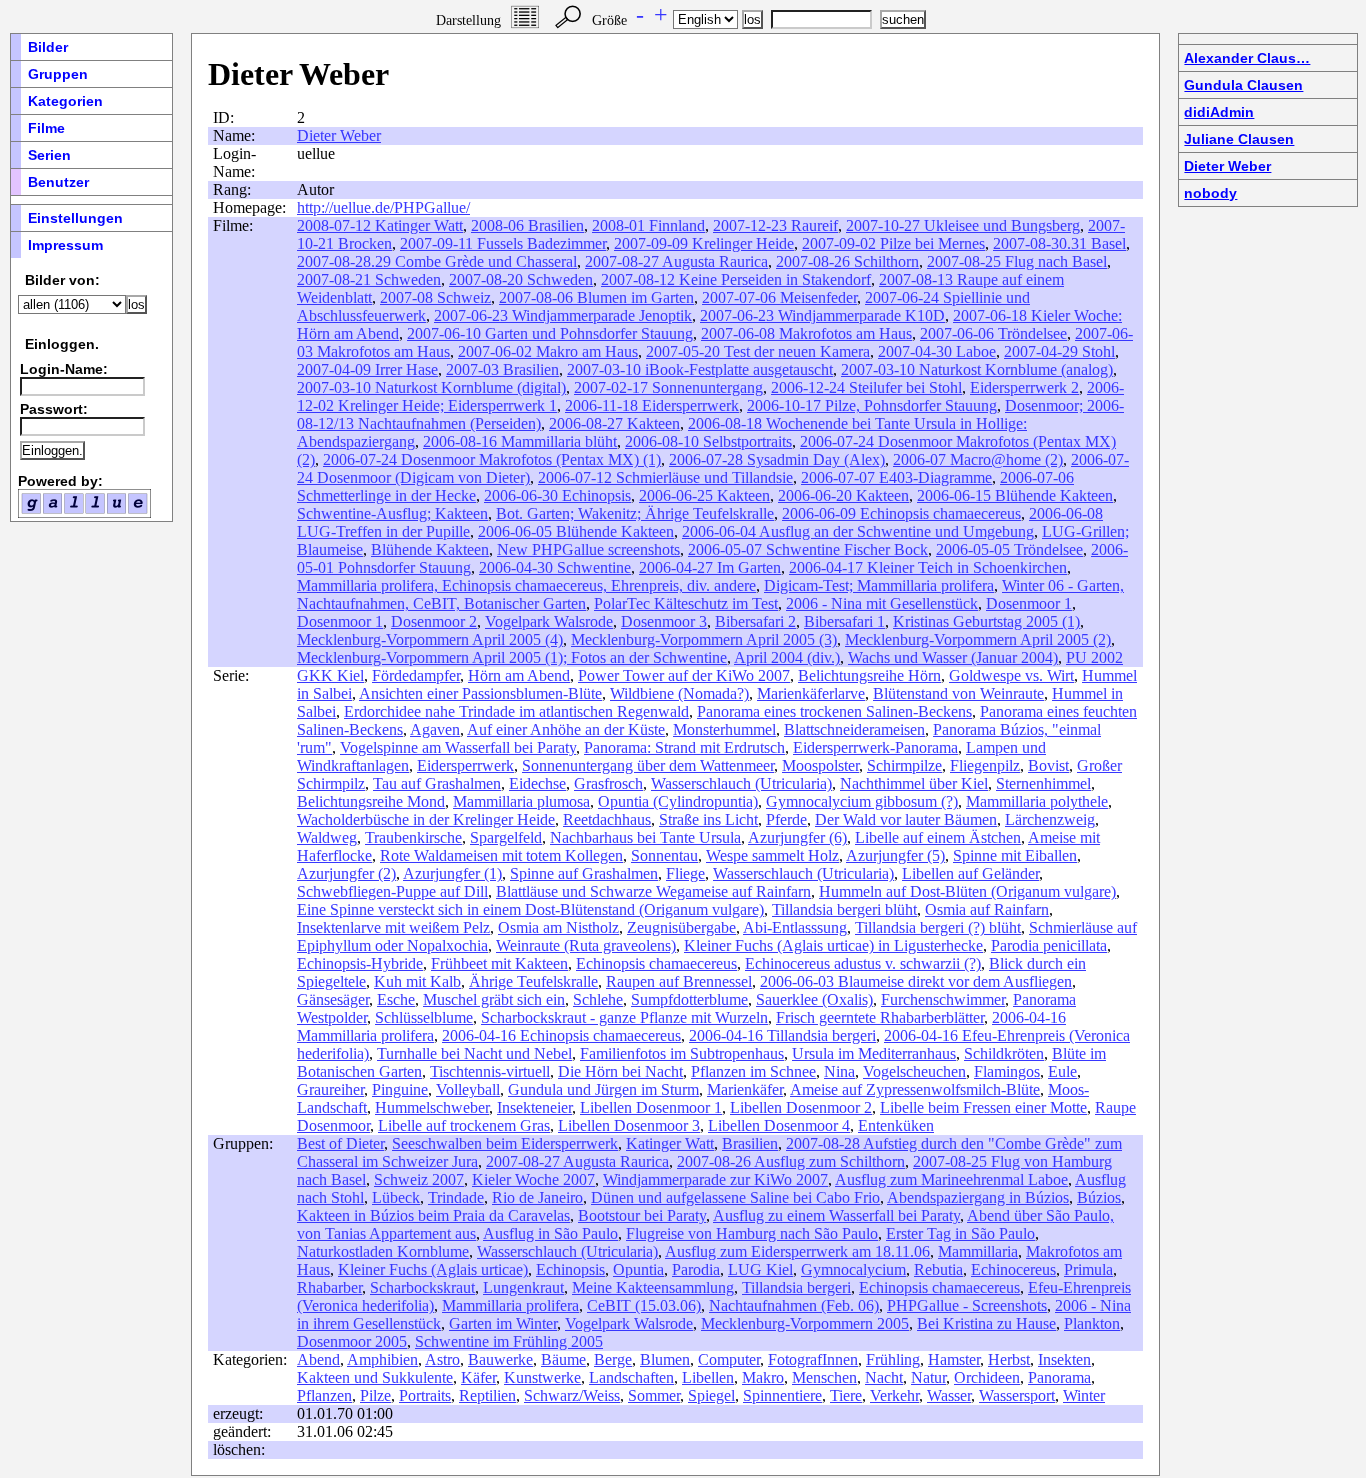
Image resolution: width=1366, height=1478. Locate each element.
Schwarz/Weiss (572, 1395)
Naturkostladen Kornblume (383, 1251)
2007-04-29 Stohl (1059, 351)
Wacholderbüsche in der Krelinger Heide (426, 819)
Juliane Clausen (1239, 139)
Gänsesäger (333, 999)
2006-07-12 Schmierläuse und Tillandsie (665, 477)
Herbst (1009, 1359)
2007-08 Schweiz (435, 297)
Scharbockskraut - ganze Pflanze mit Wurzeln (624, 1017)
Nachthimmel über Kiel (914, 783)
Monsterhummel (724, 729)
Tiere (846, 1395)
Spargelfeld (506, 837)
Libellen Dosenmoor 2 (801, 1107)
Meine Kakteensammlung (653, 1287)
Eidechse (537, 783)
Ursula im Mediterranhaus (874, 1053)
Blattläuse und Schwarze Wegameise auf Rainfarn (653, 891)
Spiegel (711, 1395)
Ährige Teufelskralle (533, 981)
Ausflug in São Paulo (550, 1233)
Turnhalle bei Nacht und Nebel (474, 1053)
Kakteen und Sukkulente (375, 1377)
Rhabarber (329, 1287)
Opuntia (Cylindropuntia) (678, 801)
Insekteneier (534, 1107)
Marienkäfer (745, 1089)
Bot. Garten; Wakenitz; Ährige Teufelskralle (635, 513)
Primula (1088, 1269)
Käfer (478, 1377)
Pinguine (400, 1089)
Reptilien (487, 1395)
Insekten (1064, 1359)
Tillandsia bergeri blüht (844, 909)
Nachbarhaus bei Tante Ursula (645, 837)
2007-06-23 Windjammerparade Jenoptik (563, 315)
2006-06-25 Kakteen (704, 495)
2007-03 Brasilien (502, 369)
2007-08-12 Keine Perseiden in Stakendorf (736, 279)
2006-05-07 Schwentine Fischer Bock (808, 549)
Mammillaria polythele (1037, 801)
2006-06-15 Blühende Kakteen (1015, 495)
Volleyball (468, 1089)
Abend (318, 1359)
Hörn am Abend (519, 675)
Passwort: (54, 409)
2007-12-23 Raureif (775, 225)
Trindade (456, 1197)
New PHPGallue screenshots (588, 549)
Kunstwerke (542, 1377)
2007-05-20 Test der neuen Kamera (758, 351)
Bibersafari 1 (844, 621)
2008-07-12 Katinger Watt (380, 225)
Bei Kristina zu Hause (986, 1323)
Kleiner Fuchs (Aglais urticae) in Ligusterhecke (833, 945)
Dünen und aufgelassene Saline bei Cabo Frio (735, 1197)
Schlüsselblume (424, 1017)
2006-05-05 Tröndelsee (1009, 549)
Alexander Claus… (1247, 58)
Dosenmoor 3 (664, 621)
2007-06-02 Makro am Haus (548, 351)
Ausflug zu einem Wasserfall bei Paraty (836, 1215)
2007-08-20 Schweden (521, 279)
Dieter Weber (339, 135)
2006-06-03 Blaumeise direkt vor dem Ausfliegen (916, 981)
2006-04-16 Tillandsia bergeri (782, 1035)
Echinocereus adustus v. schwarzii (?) (863, 963)
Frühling (893, 1359)
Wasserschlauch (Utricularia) (741, 783)
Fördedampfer (416, 675)
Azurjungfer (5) (895, 855)
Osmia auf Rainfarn (987, 909)
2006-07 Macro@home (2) (978, 459)
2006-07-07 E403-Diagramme (896, 477)
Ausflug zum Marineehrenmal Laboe (951, 1179)
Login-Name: (64, 369)
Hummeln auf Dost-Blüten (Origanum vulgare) (967, 891)
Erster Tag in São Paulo (960, 1233)
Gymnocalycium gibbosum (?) (862, 801)
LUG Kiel (760, 1269)
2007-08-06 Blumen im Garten (596, 297)
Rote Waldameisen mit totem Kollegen (501, 855)
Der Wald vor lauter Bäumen (906, 819)
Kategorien (65, 101)
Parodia (696, 1269)
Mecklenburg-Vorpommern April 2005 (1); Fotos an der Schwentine (512, 657)
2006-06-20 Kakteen (843, 495)
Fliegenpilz (985, 765)
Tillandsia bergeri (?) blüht (938, 927)
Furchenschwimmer (943, 999)
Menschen (824, 1377)
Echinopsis (570, 1269)
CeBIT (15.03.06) (644, 1305)
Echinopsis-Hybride (360, 963)
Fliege (685, 873)
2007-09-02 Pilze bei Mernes (893, 243)
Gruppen (58, 74)
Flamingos (1007, 1071)
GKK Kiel (330, 675)
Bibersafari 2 (755, 621)
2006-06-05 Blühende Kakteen (576, 531)
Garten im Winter (503, 1323)
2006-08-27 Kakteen (614, 423)
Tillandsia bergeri (796, 1287)
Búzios (1099, 1197)
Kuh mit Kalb (417, 981)
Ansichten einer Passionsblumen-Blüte (480, 693)
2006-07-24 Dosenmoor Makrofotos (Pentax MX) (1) (492, 459)
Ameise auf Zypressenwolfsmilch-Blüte (915, 1089)
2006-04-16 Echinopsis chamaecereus (561, 1035)
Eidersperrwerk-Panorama (875, 747)
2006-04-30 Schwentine (555, 567)
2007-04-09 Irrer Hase (367, 369)
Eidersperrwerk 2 (1024, 387)
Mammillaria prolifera (510, 1305)
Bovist (1048, 765)
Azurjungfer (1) (452, 873)
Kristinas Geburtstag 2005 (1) (986, 621)
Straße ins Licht (708, 819)
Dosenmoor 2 (434, 621)
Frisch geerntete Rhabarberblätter (880, 1017)
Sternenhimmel (1043, 783)
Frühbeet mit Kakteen (499, 963)
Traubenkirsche (413, 837)
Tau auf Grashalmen (437, 783)
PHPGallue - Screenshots (967, 1305)
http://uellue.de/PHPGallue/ (383, 207)
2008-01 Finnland (648, 225)
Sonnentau (664, 855)
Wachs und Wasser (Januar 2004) (953, 657)
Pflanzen (324, 1395)
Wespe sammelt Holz (772, 855)
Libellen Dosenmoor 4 (779, 1125)
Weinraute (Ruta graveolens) (586, 945)
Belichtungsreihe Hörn (869, 675)
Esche (396, 999)
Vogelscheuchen (914, 1071)
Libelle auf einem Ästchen (938, 837)
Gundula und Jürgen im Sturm (603, 1089)
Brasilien (750, 1143)
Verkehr (894, 1395)
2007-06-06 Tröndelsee (993, 333)
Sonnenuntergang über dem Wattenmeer (648, 765)
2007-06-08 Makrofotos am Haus (806, 333)
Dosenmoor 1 (1029, 603)
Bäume (563, 1359)
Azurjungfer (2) (346, 873)
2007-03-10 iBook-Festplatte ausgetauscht (700, 369)
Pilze (375, 1395)
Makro (763, 1377)
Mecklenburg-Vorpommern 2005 (805, 1323)
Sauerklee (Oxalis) (814, 999)
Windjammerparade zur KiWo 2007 (715, 1179)
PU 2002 (1094, 657)
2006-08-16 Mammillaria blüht (520, 441)
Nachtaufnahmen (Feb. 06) (794, 1305)
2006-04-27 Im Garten (710, 567)
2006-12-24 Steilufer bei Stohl (866, 387)
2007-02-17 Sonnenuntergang (668, 387)
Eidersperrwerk (465, 765)
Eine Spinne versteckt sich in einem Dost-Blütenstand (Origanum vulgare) (530, 909)
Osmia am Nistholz (558, 927)
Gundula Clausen (1243, 85)
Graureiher (330, 1089)
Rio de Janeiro (537, 1197)
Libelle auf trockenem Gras (464, 1125)
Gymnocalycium (853, 1269)
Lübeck (396, 1197)
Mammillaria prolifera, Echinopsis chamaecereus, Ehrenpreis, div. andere (526, 585)
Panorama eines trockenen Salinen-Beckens (834, 711)
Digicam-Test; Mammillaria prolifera (879, 585)
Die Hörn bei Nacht (620, 1071)
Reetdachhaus (607, 819)
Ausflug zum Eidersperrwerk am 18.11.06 (797, 1251)
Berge (613, 1359)
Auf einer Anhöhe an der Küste (566, 729)
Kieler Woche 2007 (533, 1179)
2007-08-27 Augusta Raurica (676, 261)
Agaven (435, 729)
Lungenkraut (523, 1287)
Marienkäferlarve (811, 693)
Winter (1084, 1395)
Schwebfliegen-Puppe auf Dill (392, 891)
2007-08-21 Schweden (369, 279)
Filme (46, 128)
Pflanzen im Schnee (753, 1071)
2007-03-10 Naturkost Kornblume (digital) (431, 387)
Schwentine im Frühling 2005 (509, 1341)
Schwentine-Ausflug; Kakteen (392, 513)
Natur (928, 1377)
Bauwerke (500, 1359)
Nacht (884, 1377)
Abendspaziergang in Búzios (978, 1197)
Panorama (1059, 1377)
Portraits (425, 1395)
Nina (839, 1071)
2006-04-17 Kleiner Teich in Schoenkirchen (928, 567)
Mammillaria (978, 1251)
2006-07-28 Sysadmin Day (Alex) (777, 459)
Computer (729, 1359)
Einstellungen (75, 218)
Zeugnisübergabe (681, 927)
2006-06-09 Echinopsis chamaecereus (901, 513)
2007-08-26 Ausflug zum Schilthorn (791, 1161)
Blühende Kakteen (430, 549)
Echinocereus (1013, 1269)
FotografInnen (813, 1359)
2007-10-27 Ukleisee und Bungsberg (963, 225)
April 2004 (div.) (787, 657)
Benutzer (58, 182)
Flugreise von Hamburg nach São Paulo (752, 1233)
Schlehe (598, 999)
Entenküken (896, 1125)
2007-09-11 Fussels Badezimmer (503, 243)
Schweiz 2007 (419, 1179)
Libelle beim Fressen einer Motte (983, 1107)
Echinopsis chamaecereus (656, 963)
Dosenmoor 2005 (352, 1341)
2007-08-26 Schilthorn (847, 261)
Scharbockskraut (422, 1287)
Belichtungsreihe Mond (371, 801)
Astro (442, 1359)
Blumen (665, 1359)
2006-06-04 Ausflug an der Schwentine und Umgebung (858, 531)
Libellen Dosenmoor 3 (629, 1125)
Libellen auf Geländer (970, 873)
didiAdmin (1219, 112)
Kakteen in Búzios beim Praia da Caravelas (433, 1215)
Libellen (708, 1377)
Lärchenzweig (1050, 819)
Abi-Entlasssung (795, 927)
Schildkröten (1004, 1053)
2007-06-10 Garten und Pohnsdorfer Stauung (550, 333)
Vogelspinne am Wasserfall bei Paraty (458, 747)
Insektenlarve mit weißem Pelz (393, 927)
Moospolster (820, 765)
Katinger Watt (670, 1143)
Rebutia (938, 1269)
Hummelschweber (432, 1107)
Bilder (48, 47)
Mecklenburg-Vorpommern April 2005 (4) (430, 639)
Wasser (949, 1395)
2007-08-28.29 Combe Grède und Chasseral (437, 261)
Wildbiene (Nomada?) (679, 693)
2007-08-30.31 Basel (1059, 243)
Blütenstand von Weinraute (958, 693)
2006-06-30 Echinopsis (557, 495)
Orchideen (987, 1377)
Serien (49, 155)
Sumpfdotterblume (689, 999)
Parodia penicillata (1049, 945)
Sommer (654, 1395)
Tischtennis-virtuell (490, 1071)
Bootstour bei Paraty (642, 1215)
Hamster (954, 1359)
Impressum (65, 245)
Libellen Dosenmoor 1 (651, 1107)
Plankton (1092, 1323)
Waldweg (327, 837)
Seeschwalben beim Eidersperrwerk (505, 1143)
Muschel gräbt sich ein (494, 999)
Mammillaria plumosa (521, 801)
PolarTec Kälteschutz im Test (686, 603)
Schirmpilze (904, 765)
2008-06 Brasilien (527, 225)
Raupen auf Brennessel (679, 981)
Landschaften (631, 1377)
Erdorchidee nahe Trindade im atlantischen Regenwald (516, 711)
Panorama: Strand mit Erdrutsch (684, 747)
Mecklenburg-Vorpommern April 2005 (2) (978, 639)
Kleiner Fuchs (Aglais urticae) (433, 1269)
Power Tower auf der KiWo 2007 (684, 675)
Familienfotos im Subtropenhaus (682, 1053)
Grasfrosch (608, 783)
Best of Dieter (340, 1143)
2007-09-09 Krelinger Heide (704, 243)
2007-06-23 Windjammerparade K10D (822, 315)
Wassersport (1017, 1395)
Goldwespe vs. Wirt (1011, 675)
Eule (1062, 1071)
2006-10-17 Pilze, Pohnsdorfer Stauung (872, 405)
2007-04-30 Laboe (937, 351)
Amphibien (382, 1359)
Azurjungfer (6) (797, 837)
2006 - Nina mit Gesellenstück (882, 603)
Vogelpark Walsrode (549, 621)
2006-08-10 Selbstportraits (708, 441)
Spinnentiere (782, 1395)
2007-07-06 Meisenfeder (779, 297)
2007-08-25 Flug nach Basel (1017, 261)
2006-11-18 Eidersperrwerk (652, 405)
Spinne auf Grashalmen (584, 873)
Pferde (786, 819)
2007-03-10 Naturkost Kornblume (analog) (977, 369)
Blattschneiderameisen (854, 729)
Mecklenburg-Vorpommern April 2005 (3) (704, 639)
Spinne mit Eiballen (1015, 855)
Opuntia (638, 1269)
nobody (1210, 193)
